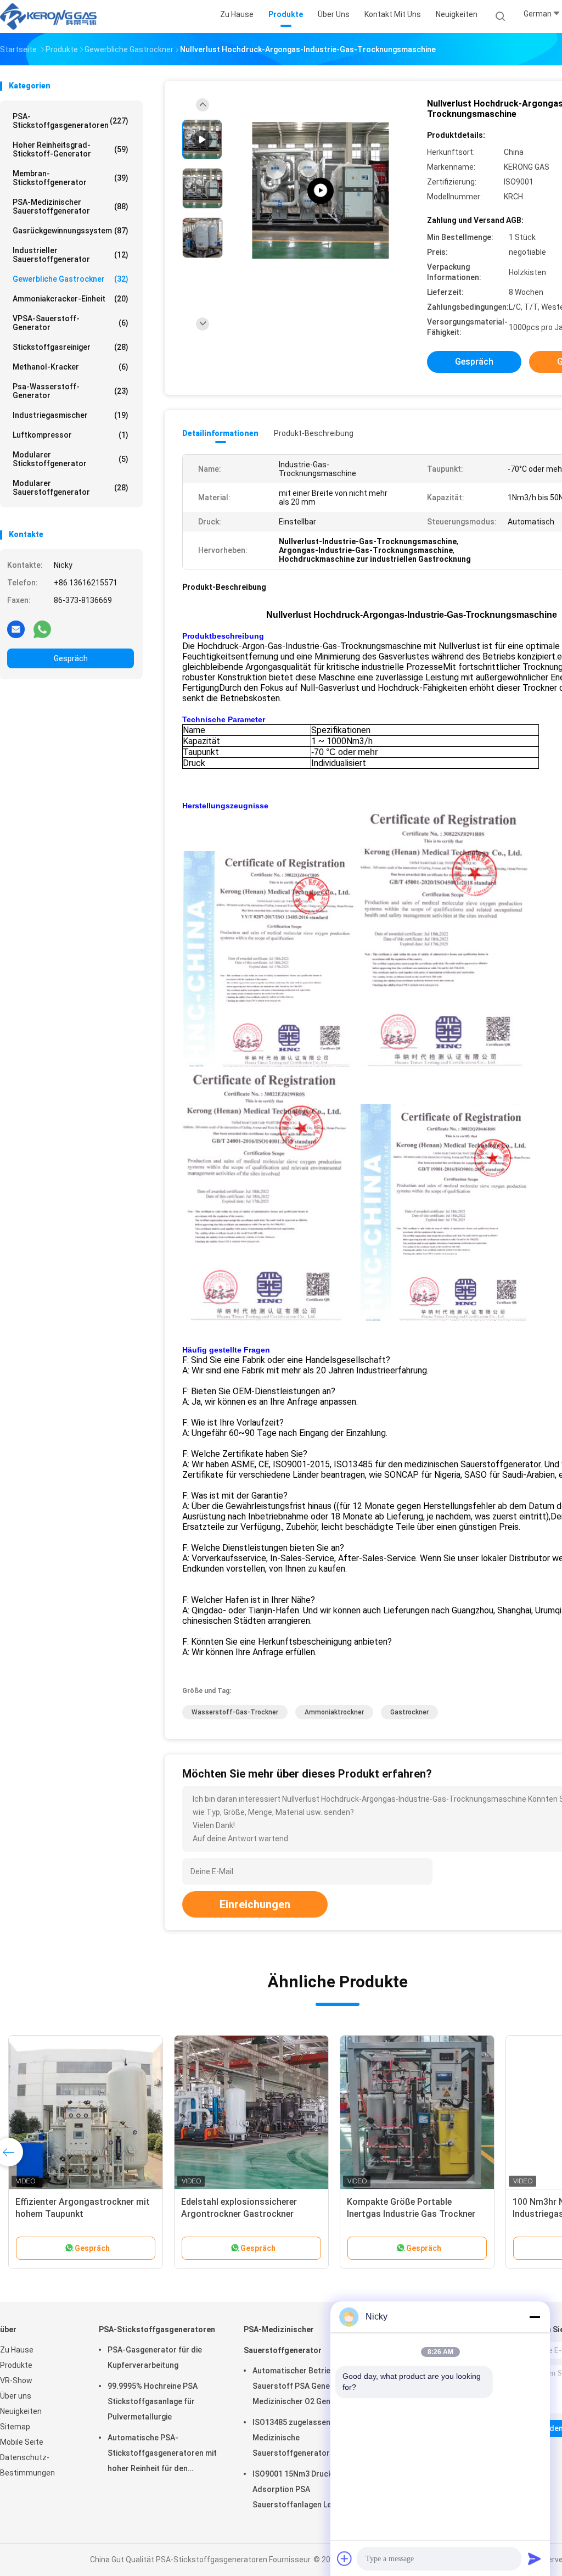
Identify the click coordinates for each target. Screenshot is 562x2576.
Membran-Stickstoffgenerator (71, 178)
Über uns (16, 2396)
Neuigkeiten (21, 2411)
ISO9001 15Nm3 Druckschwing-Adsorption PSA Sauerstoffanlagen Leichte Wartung (308, 2491)
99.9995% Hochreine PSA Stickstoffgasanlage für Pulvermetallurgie (153, 2401)
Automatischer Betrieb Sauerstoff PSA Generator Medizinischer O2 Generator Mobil (303, 2388)
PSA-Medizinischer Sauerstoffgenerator (71, 206)
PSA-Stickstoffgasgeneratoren (71, 121)
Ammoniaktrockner (334, 1712)
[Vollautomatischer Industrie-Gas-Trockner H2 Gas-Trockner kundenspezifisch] (86, 2113)
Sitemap (15, 2427)
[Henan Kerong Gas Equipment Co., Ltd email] (16, 629)
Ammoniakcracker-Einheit (71, 299)
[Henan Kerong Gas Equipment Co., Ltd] (48, 16)
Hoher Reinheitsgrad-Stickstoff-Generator (71, 149)
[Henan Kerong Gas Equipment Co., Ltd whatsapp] (42, 629)
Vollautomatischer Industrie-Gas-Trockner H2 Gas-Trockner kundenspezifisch (83, 2214)
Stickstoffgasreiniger (71, 347)
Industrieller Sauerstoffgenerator (71, 255)
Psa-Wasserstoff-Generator (71, 391)
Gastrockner (409, 1712)
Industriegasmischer (71, 415)
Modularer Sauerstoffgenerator (71, 488)
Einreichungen (255, 1904)
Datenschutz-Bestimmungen (27, 2465)
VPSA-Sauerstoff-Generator (71, 323)
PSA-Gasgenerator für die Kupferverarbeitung (155, 2357)
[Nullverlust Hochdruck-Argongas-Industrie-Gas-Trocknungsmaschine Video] (321, 191)
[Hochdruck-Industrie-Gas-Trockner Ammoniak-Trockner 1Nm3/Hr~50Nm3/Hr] (251, 2113)
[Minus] (535, 2317)
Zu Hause (17, 2350)
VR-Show (16, 2381)
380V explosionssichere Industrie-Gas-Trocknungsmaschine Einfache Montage (415, 2214)
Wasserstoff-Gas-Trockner (235, 1712)
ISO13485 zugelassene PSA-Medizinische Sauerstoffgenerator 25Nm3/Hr (304, 2439)
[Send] (535, 2558)
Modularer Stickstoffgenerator (71, 459)
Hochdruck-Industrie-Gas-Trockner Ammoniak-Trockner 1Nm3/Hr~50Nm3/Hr (242, 2214)
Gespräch (71, 658)
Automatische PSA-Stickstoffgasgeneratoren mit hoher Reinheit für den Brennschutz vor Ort (162, 2455)
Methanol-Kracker (71, 367)
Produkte (16, 2365)
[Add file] (345, 2558)
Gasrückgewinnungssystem (71, 231)
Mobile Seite (22, 2442)
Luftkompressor (71, 435)
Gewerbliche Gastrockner (71, 279)
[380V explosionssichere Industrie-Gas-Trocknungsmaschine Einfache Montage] (417, 2113)
